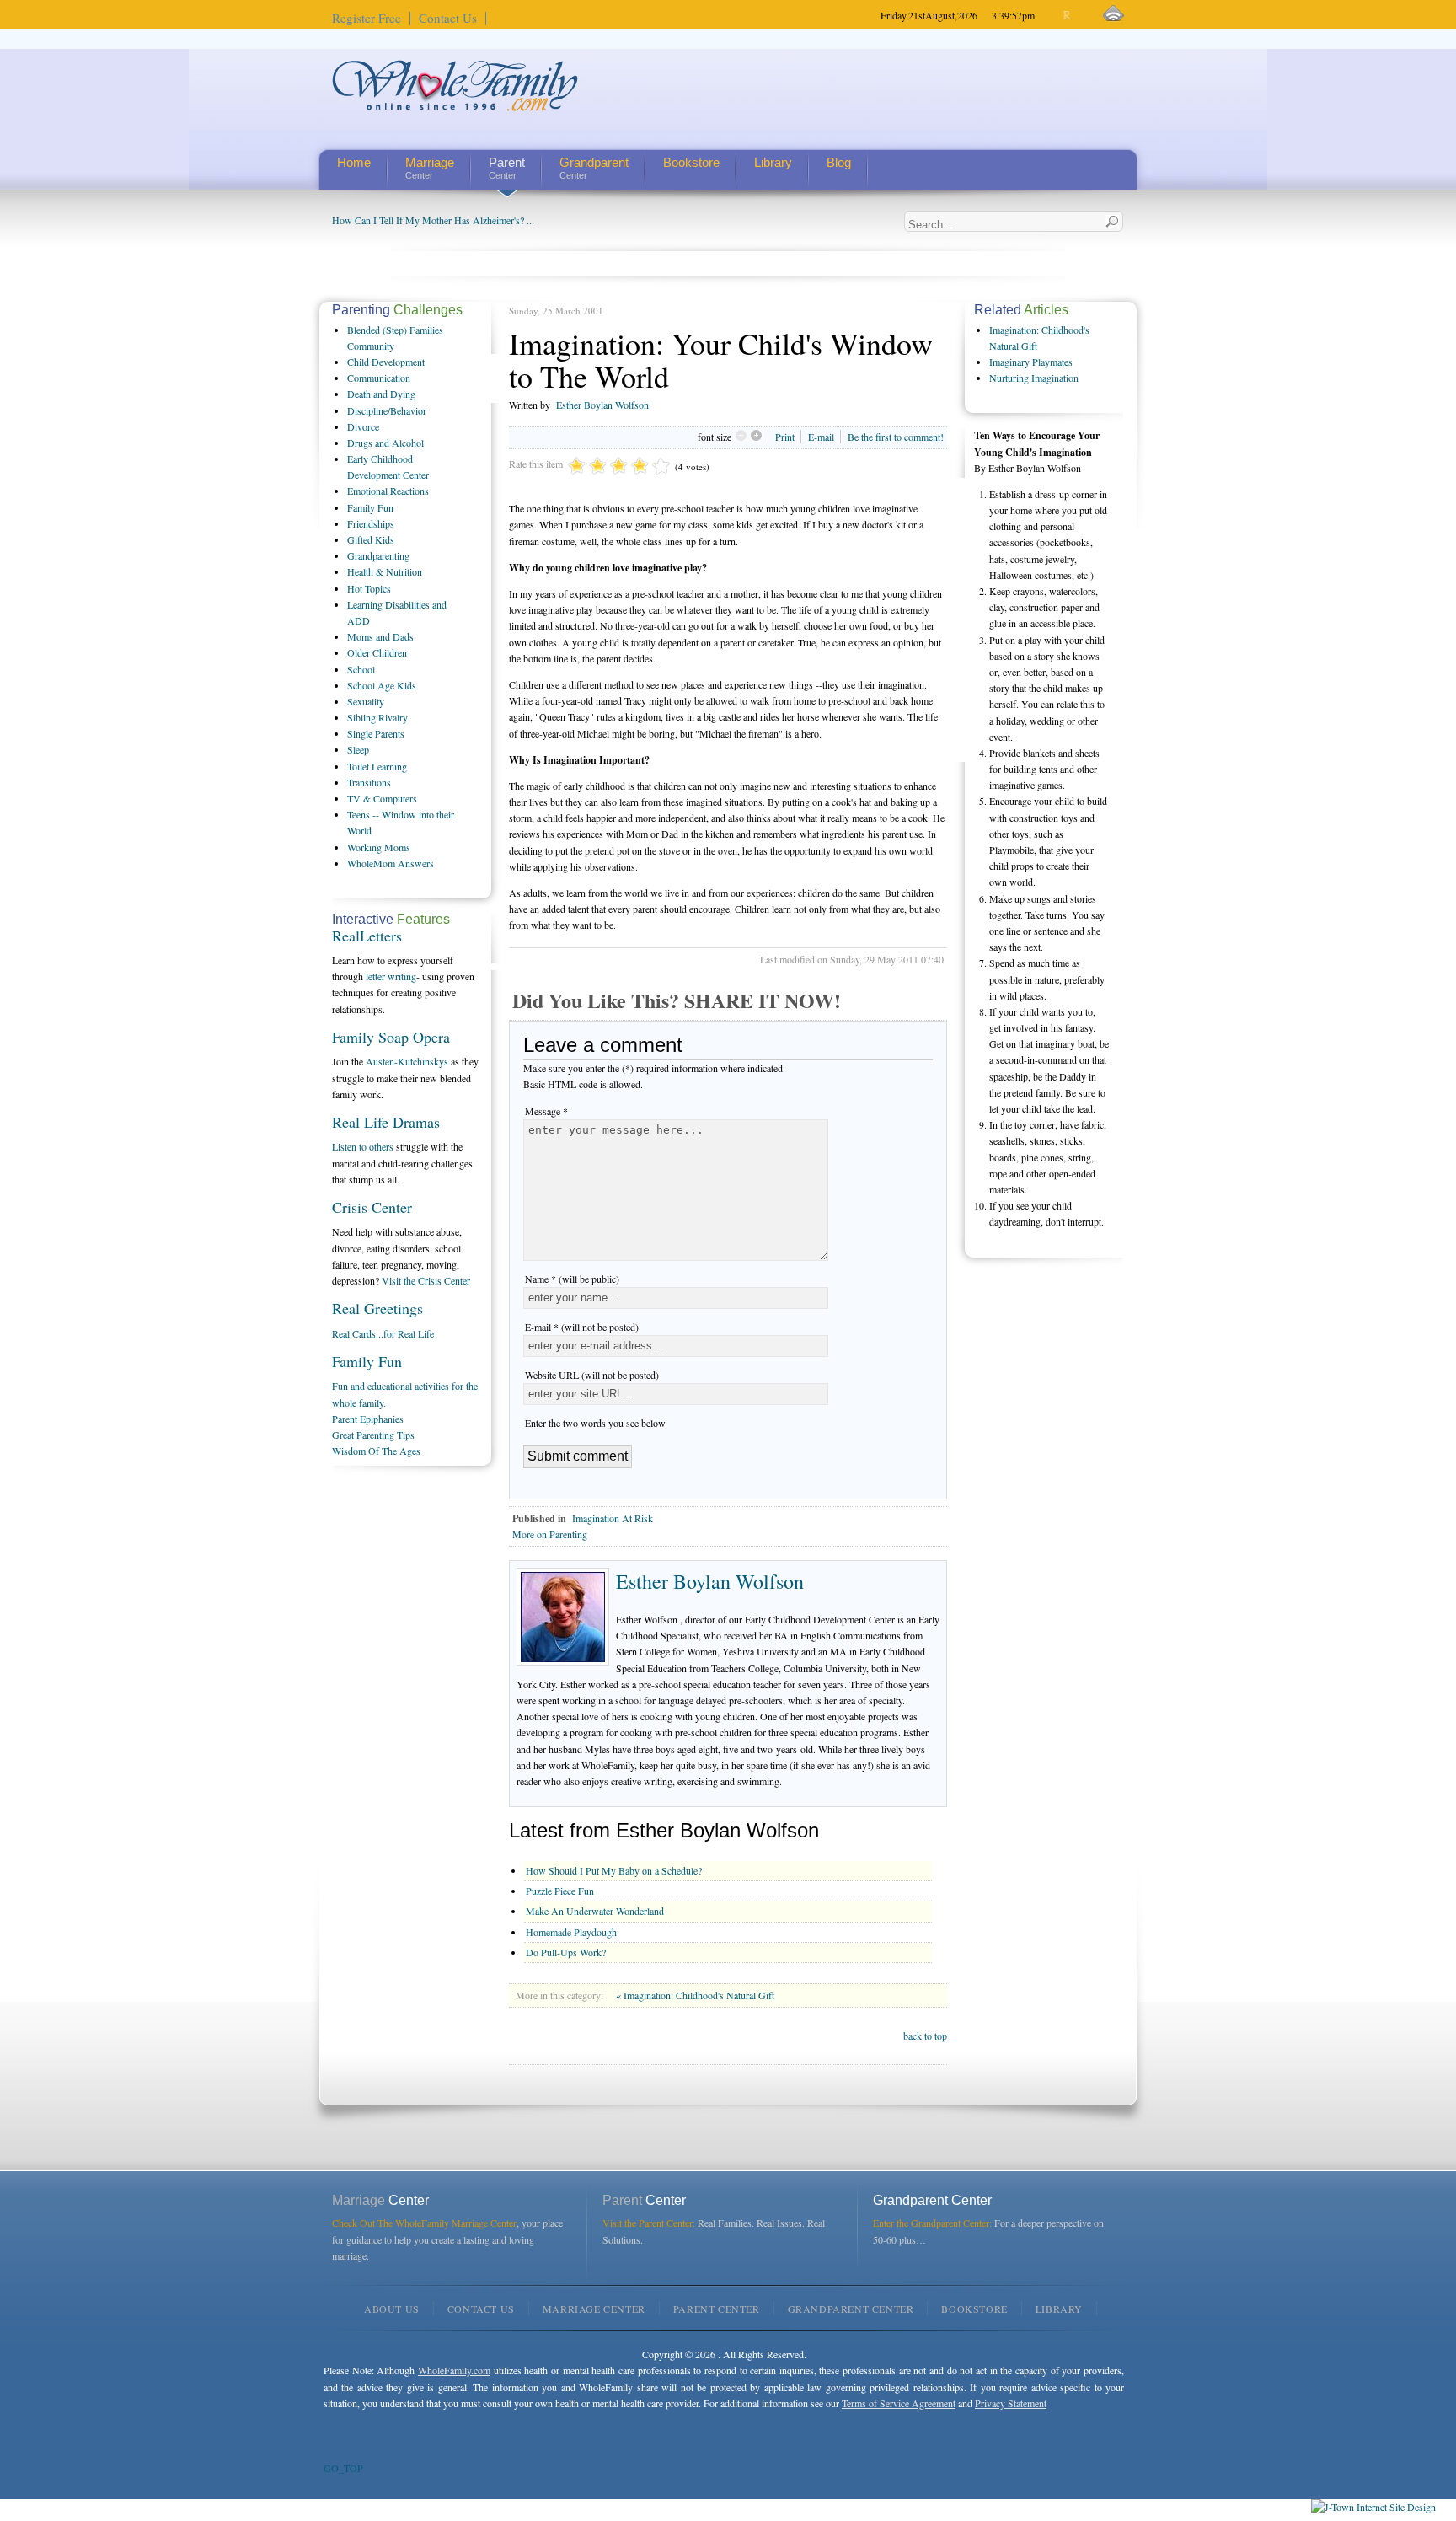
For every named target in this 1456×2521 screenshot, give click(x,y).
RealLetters (367, 936)
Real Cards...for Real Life (383, 1333)
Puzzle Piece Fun (560, 1891)
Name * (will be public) (572, 1279)
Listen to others (363, 1146)
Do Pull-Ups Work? (566, 1952)
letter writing (391, 976)
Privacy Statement (1011, 2403)
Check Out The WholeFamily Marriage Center (424, 2223)
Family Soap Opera (391, 1037)
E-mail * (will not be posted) (582, 1327)
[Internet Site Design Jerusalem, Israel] (1373, 2507)
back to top (925, 2036)
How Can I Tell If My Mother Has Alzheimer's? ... (433, 220)
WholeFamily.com (454, 2370)
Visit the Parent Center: (649, 2223)
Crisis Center (372, 1207)
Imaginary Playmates (1031, 362)
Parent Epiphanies (368, 1419)
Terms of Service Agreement (899, 2403)
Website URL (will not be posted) (592, 1375)
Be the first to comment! (896, 437)
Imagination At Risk (613, 1518)
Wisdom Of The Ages (376, 1451)
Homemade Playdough (571, 1932)
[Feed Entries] (1113, 14)
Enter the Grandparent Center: (932, 2223)
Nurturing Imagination (1034, 378)
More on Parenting (550, 1534)
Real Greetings (377, 1308)
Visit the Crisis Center (426, 1280)
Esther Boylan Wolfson (602, 405)
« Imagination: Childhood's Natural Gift (695, 1995)
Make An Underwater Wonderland (595, 1911)
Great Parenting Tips (373, 1435)
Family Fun (367, 1361)
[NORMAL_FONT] (1068, 16)
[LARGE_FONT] (1082, 16)
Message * (546, 1111)
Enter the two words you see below (595, 1423)
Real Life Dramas (386, 1122)
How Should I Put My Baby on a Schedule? (614, 1870)
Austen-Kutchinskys (407, 1061)
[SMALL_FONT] (1054, 16)
